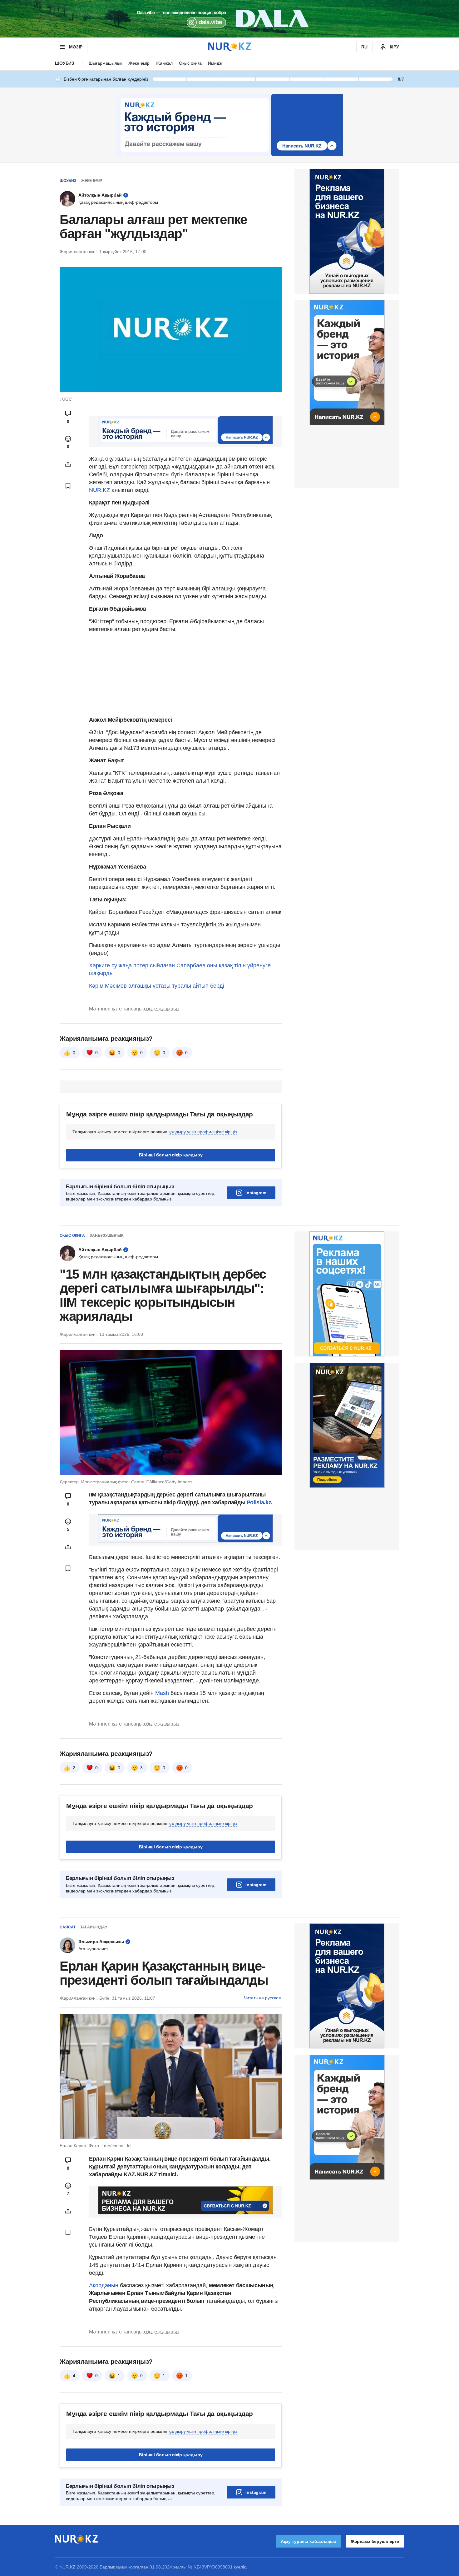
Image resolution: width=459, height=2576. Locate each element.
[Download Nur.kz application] (230, 19)
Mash (163, 1693)
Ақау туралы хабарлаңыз (308, 2541)
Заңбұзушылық (106, 1235)
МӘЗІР (76, 47)
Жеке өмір (139, 63)
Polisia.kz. (260, 1502)
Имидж (215, 63)
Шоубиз (65, 63)
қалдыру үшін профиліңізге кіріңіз (203, 1132)
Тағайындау (94, 1927)
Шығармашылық (105, 63)
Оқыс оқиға (190, 63)
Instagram (256, 1193)
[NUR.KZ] (230, 47)
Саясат (68, 1927)
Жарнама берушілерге (375, 2541)
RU (364, 47)
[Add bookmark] (68, 486)
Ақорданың (104, 2285)
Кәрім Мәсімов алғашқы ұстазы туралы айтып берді (157, 986)
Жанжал (164, 63)
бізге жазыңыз (163, 1009)
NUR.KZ (99, 490)
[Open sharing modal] (68, 464)
